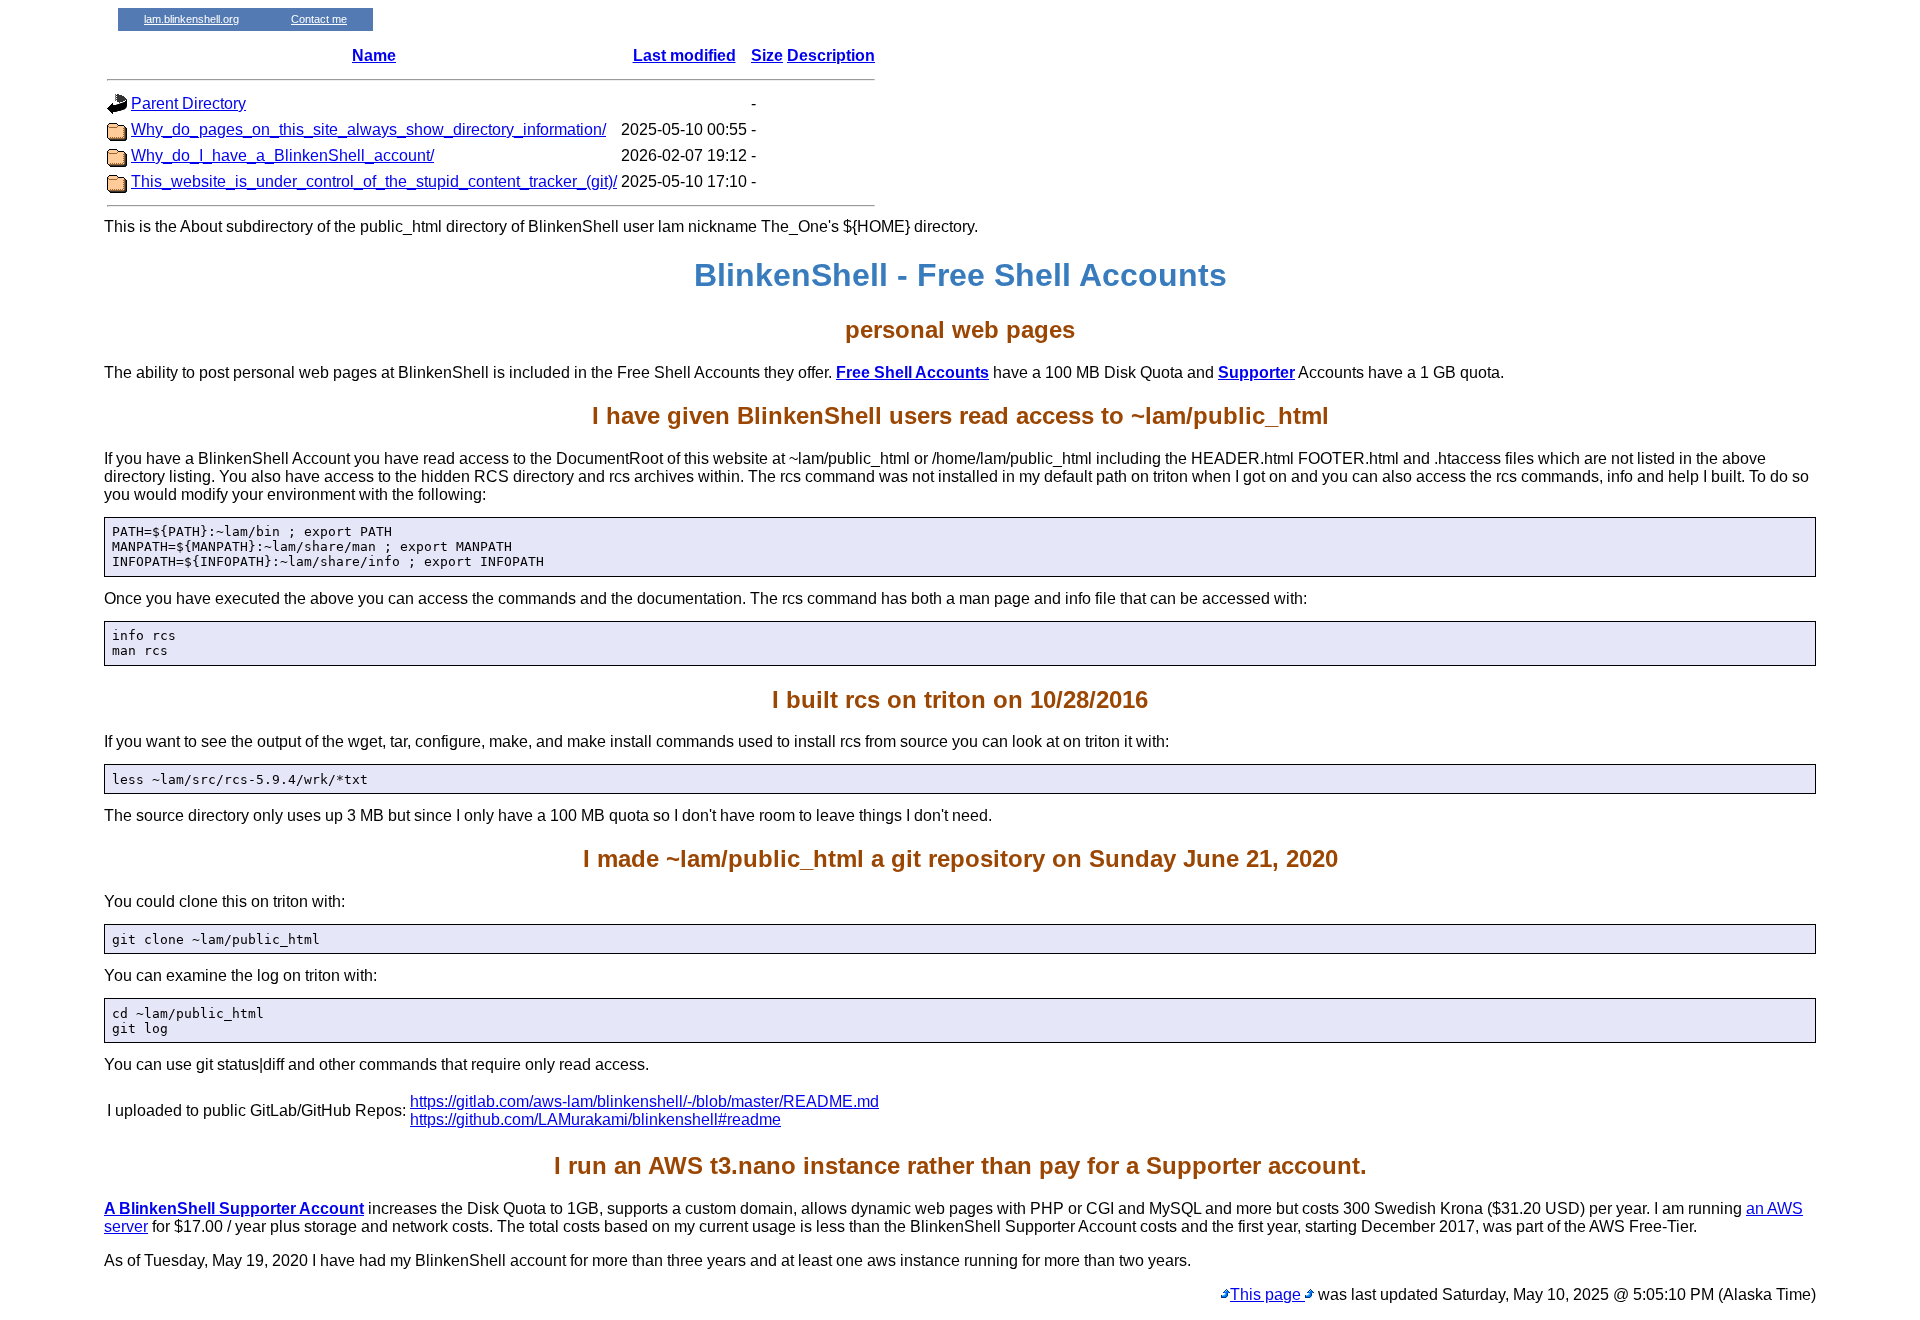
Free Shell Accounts (912, 372)
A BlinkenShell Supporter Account (234, 1208)
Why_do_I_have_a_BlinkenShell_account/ (282, 155)
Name (374, 55)
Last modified (684, 55)
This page (1267, 1294)
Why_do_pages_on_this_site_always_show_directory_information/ (368, 129)
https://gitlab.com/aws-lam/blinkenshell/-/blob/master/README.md (644, 1101)
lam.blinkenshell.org (191, 19)
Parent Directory (188, 103)
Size (767, 55)
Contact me (319, 19)
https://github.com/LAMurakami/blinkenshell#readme (595, 1119)
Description (831, 55)
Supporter (1256, 372)
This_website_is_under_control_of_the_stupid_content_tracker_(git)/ (374, 181)
